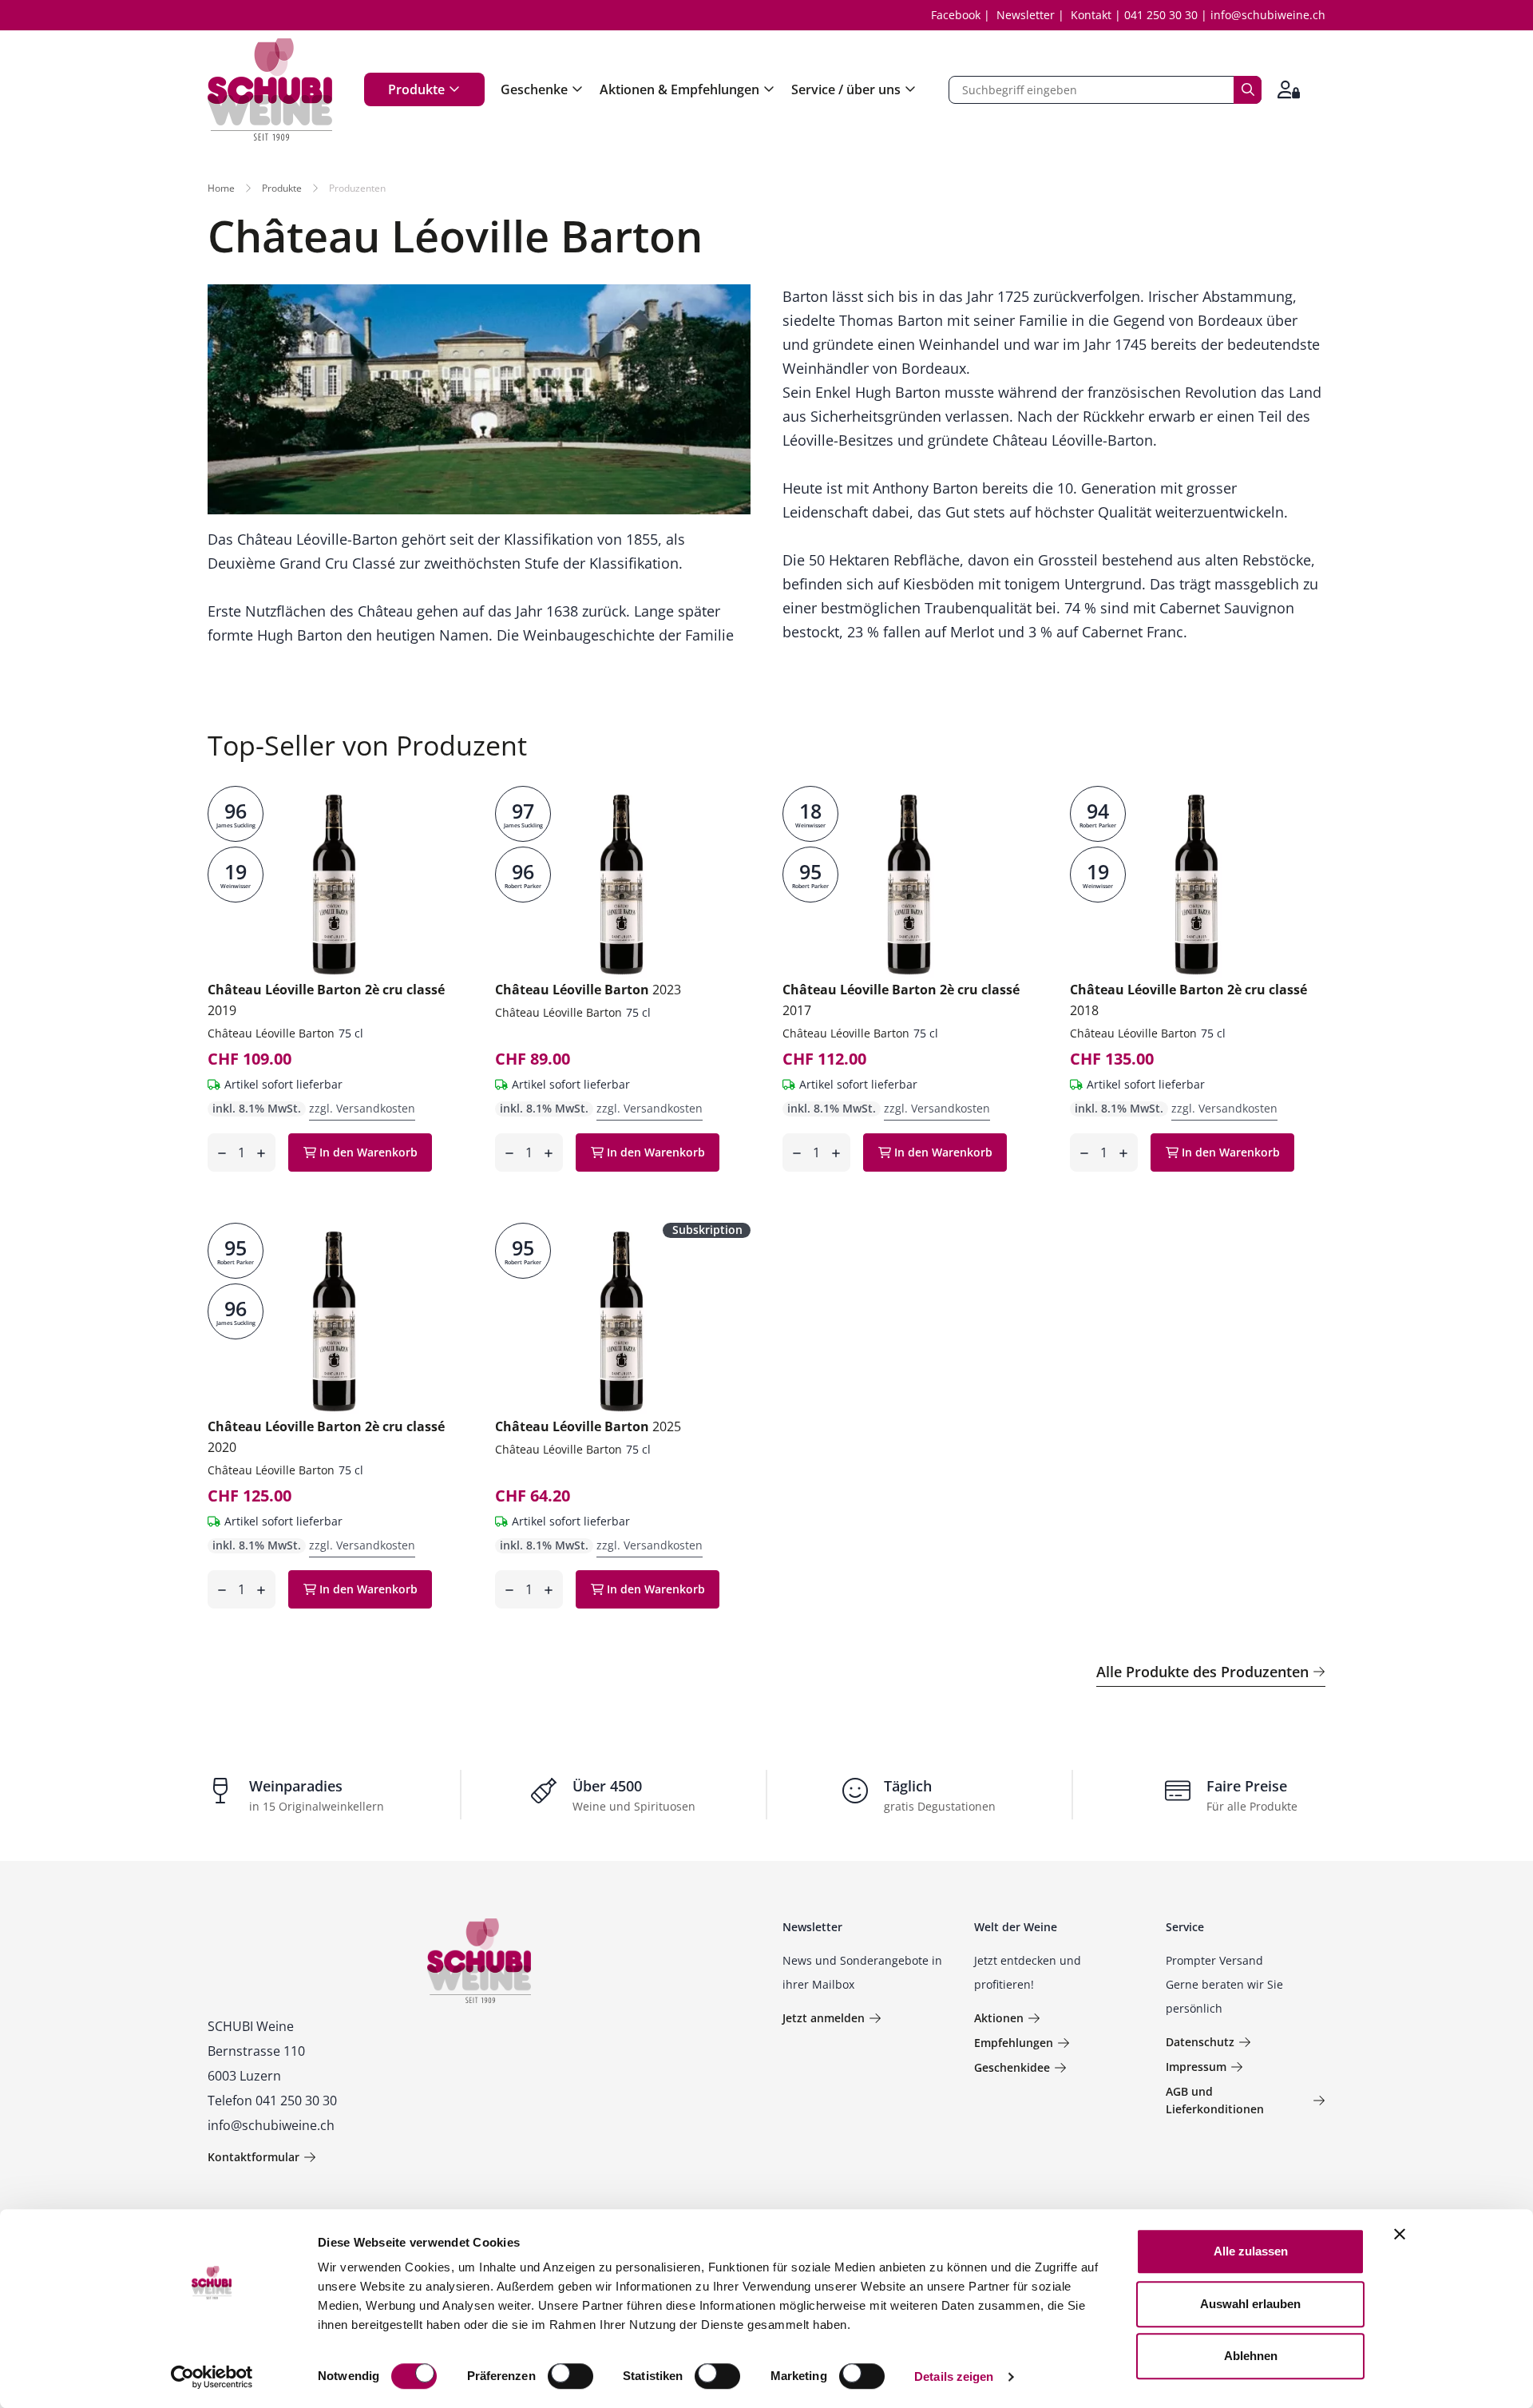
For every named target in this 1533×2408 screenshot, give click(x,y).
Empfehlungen (1014, 2043)
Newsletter (1026, 15)
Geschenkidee (1012, 2067)
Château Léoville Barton (271, 1033)
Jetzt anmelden (824, 2018)
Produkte (416, 89)
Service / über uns (846, 89)
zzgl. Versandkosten (362, 1108)
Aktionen (999, 2018)
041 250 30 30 (1161, 15)
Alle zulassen (1251, 2251)
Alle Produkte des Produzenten (1202, 1672)
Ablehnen (1251, 2356)
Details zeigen (954, 2376)
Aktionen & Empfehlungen (679, 89)
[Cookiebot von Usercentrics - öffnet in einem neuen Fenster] (212, 2377)
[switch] (572, 2378)
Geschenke (534, 89)
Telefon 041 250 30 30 (272, 2101)
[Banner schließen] (1400, 2234)
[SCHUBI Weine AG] (270, 89)
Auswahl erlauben (1250, 2304)
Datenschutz (1200, 2042)
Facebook (956, 15)
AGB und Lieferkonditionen (1215, 2100)
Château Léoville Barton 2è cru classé (326, 1000)
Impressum (1196, 2067)
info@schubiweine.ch (1268, 15)
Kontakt (1091, 15)
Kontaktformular (254, 2157)
